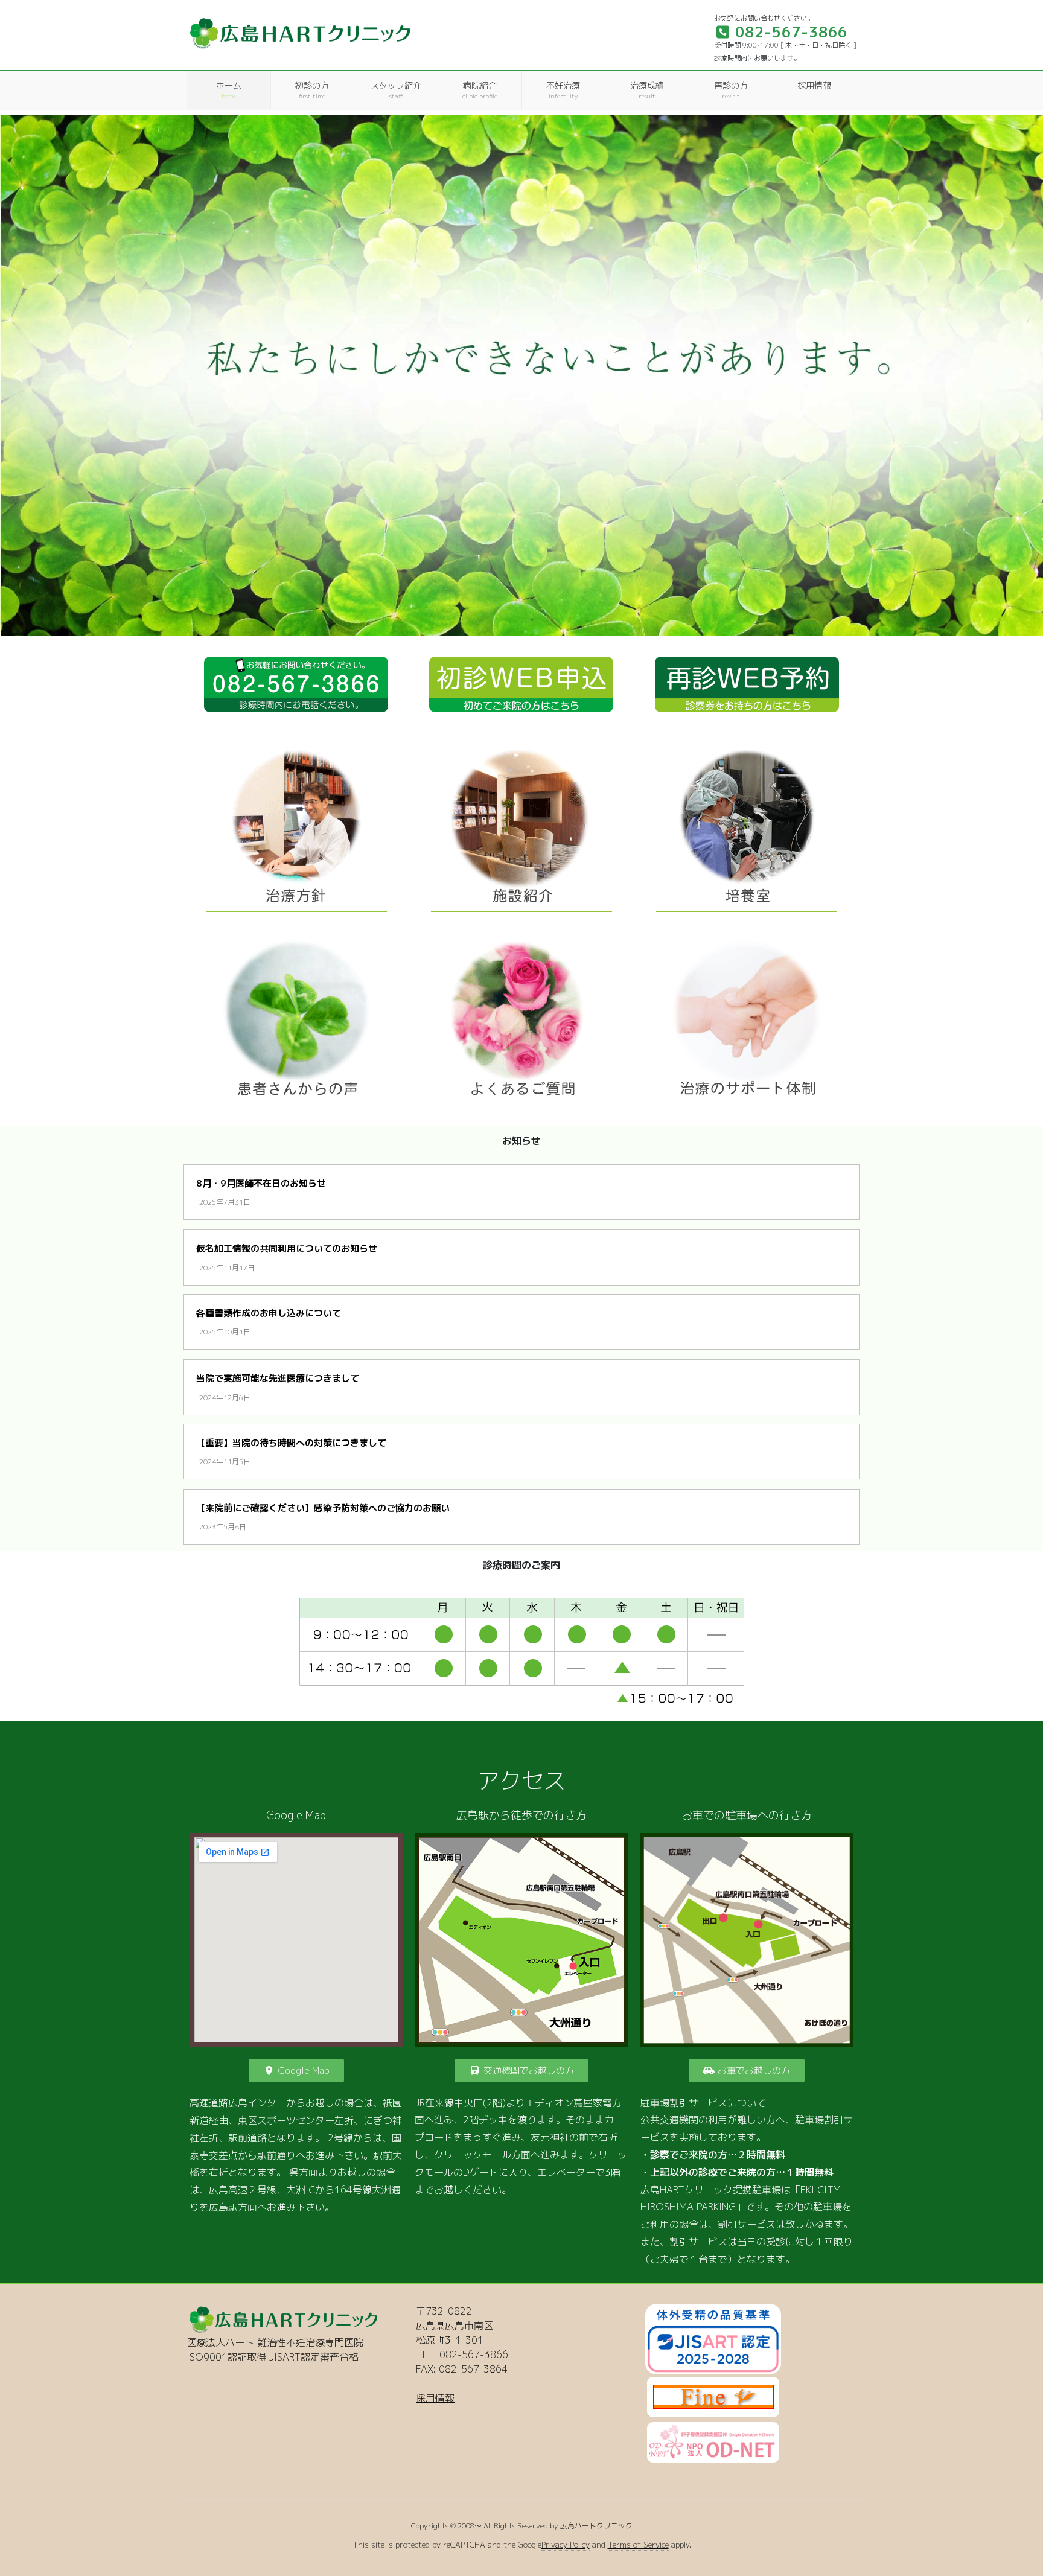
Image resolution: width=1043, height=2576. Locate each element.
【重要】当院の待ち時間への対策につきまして (291, 1443)
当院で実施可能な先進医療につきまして (278, 1378)
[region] (521, 375)
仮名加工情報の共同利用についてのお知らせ (287, 1248)
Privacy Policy (566, 2545)
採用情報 (435, 2398)
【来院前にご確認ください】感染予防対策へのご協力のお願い (323, 1508)
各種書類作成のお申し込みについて (269, 1313)
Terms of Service (638, 2545)
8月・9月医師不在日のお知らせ (261, 1183)
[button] (19, 375)
